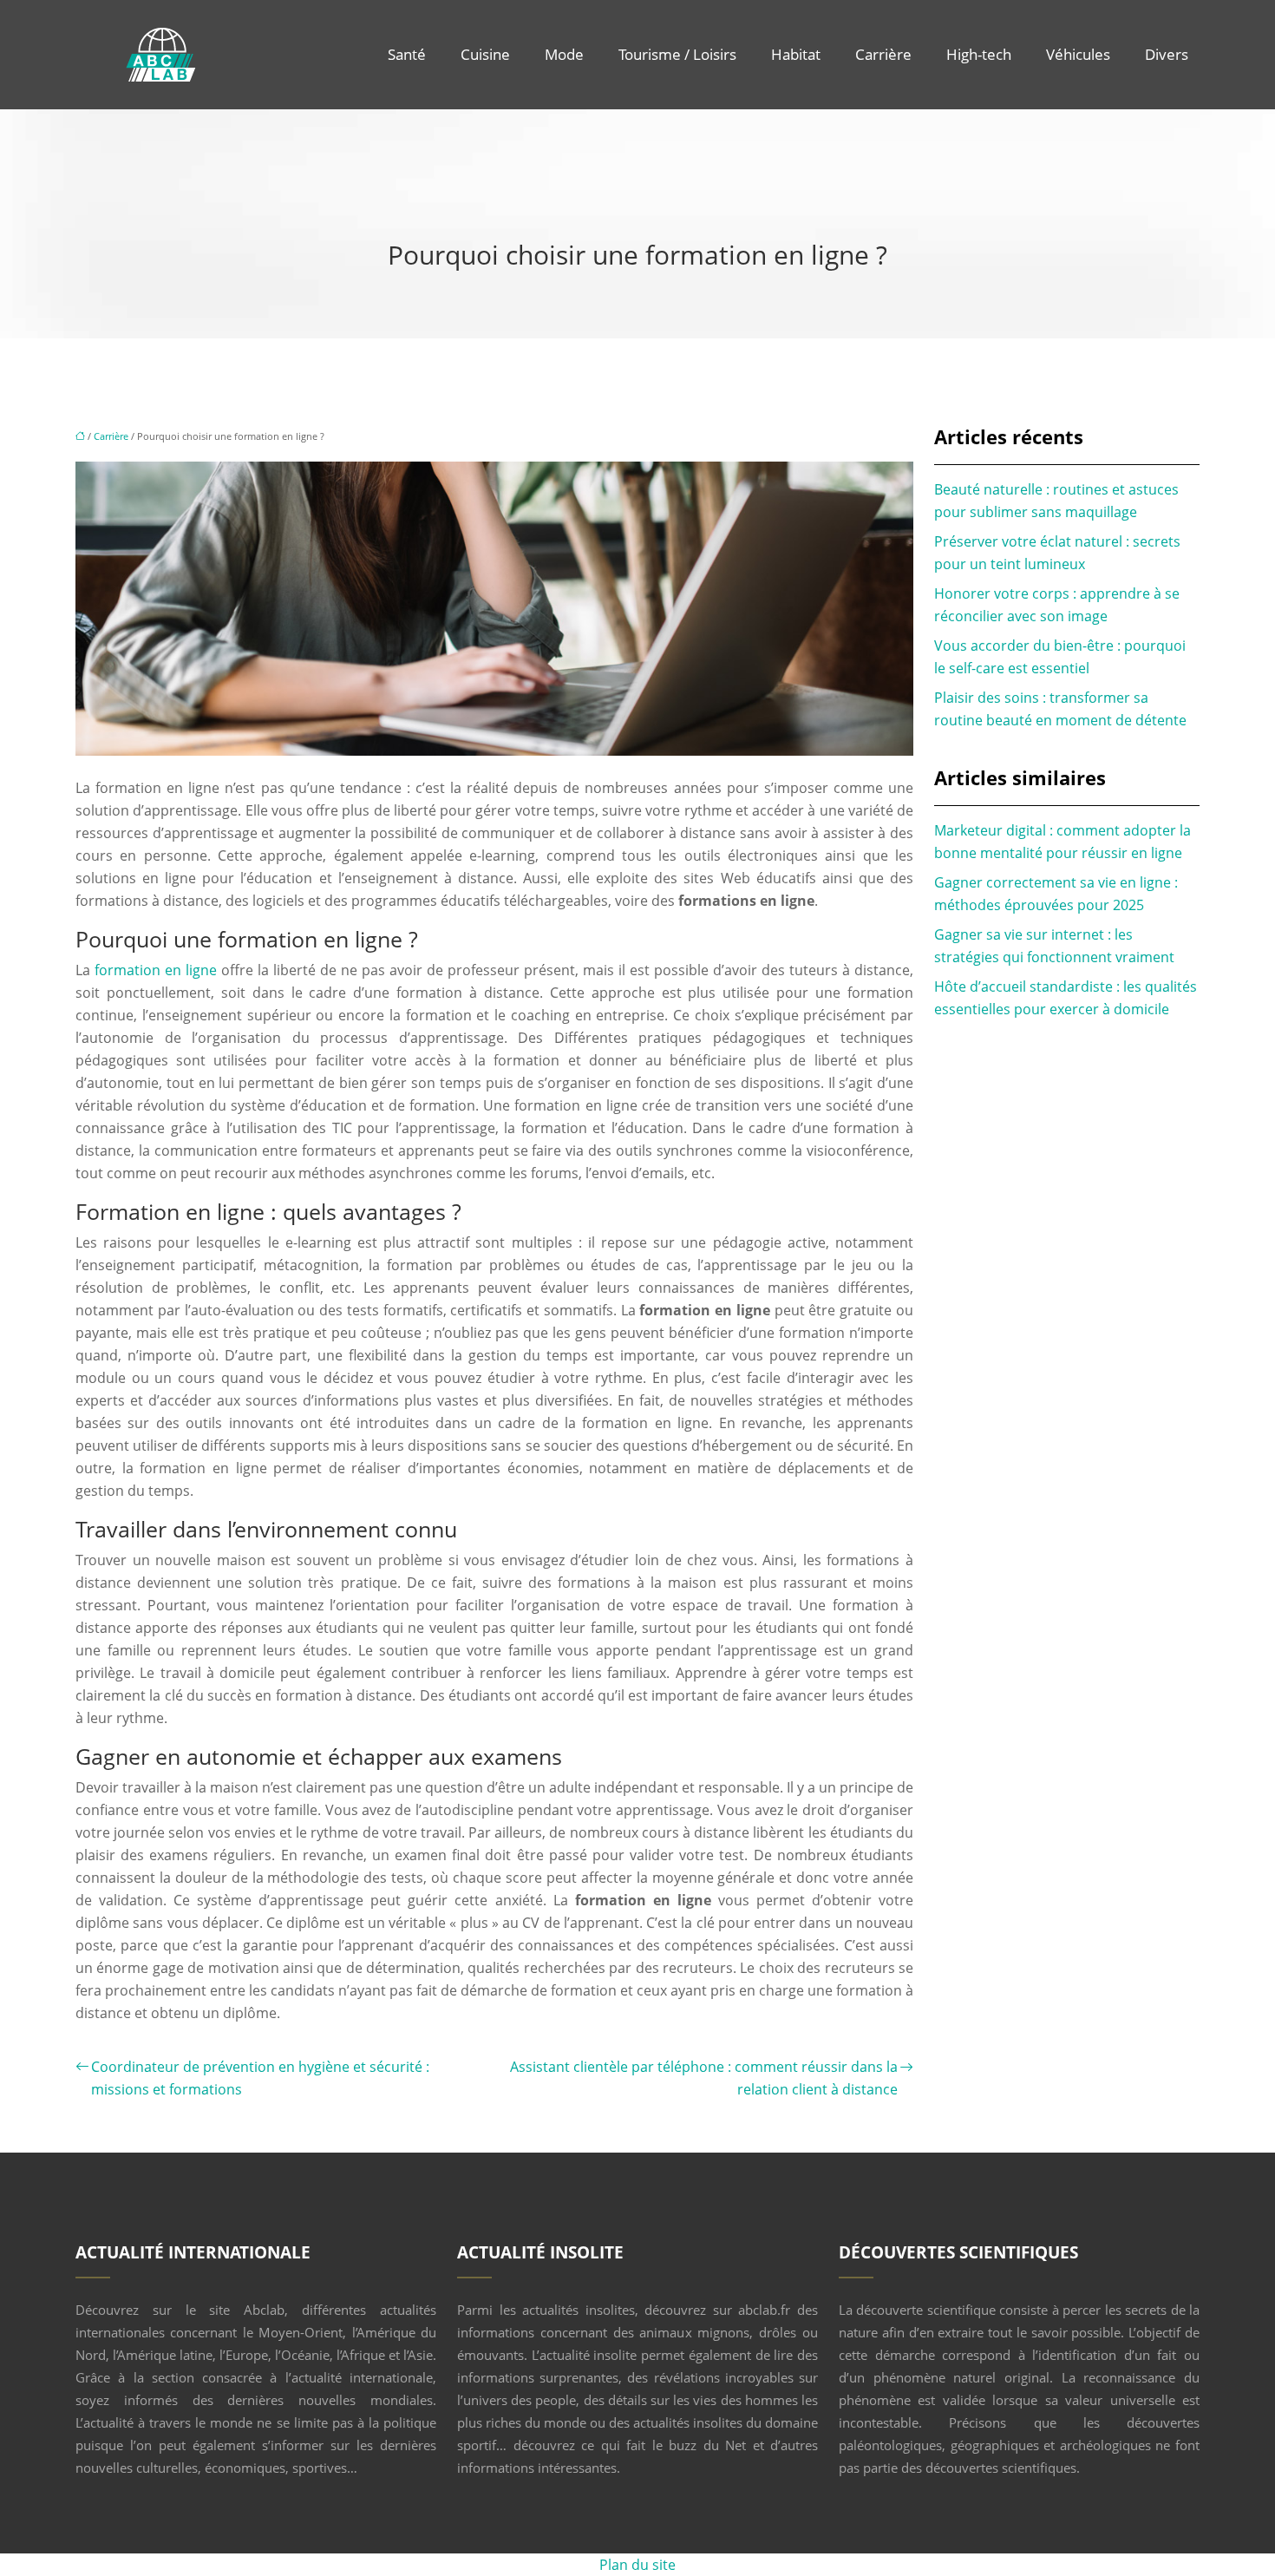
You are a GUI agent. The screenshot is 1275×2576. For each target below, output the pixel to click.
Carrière (883, 54)
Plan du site (637, 2565)
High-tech (979, 54)
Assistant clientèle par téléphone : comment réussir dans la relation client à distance (704, 2078)
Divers (1167, 54)
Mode (564, 54)
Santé (407, 54)
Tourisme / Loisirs (677, 54)
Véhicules (1078, 54)
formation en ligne (156, 970)
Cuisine (485, 54)
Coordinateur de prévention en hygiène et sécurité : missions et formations (260, 2078)
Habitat (796, 54)
